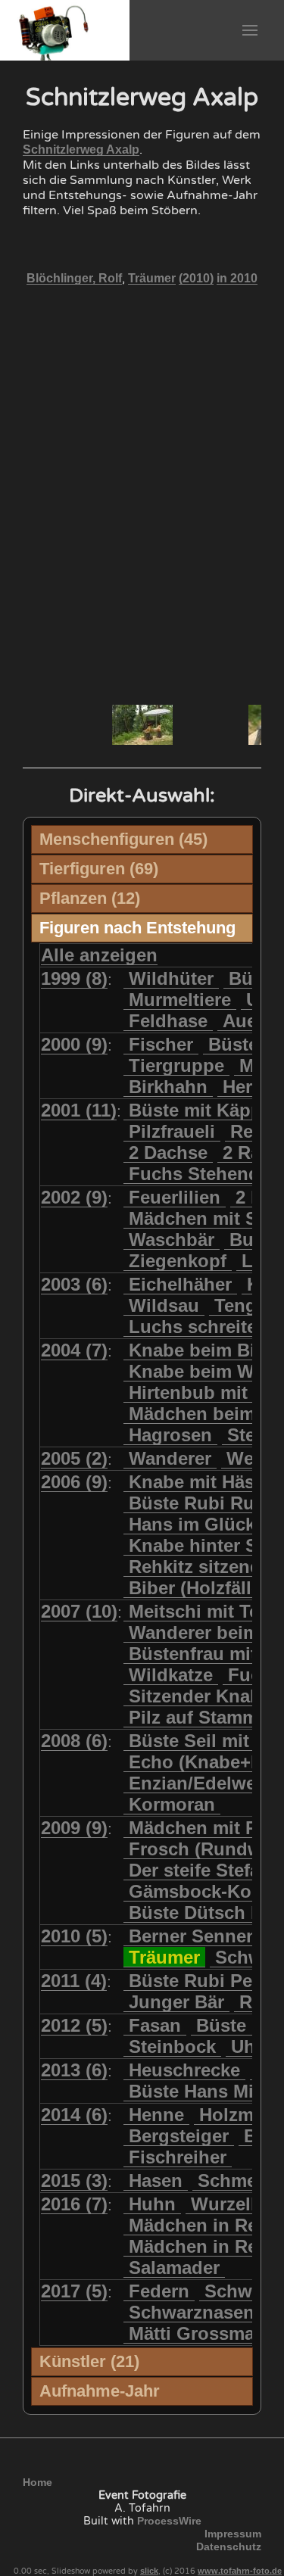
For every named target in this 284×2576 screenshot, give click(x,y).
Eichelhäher (180, 1284)
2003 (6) (74, 1284)
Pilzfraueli (172, 1131)
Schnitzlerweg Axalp (81, 150)
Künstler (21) (89, 2361)
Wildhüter (171, 978)
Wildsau (164, 1305)
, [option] (142, 279)
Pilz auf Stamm (193, 1717)
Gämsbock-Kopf (199, 1891)
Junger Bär (176, 2002)
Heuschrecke (184, 2070)
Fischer (161, 1044)
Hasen (156, 2180)
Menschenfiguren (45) (123, 839)
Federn (159, 2291)
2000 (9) (74, 1044)
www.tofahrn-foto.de (240, 2571)
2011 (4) (74, 1981)
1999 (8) (74, 978)
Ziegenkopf (178, 1261)
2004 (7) (74, 1350)
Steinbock (172, 2046)
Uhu (249, 2046)
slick (149, 2571)
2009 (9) (74, 1828)
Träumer (152, 278)
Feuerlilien (175, 1197)
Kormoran (172, 1804)
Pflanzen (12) (90, 898)
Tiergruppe (176, 1065)
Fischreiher (178, 2157)
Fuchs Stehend (194, 1174)
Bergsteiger (179, 2136)
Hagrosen (170, 1435)
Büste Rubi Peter (202, 1981)
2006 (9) (74, 1482)
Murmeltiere (180, 1000)
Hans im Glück (192, 1524)
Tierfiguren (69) (99, 869)
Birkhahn (168, 1087)
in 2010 (237, 278)
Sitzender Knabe (200, 1696)
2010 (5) (74, 1936)
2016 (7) (74, 2204)
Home (37, 2482)
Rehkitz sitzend (195, 1567)
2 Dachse (168, 1153)
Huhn (152, 2204)
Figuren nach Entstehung (137, 928)
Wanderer (170, 1458)
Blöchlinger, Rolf (74, 278)
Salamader (174, 2268)
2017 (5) (74, 2291)
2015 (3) (74, 2180)
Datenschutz (229, 2546)
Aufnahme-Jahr (100, 2391)
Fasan (155, 2025)
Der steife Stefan (200, 1870)
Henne (156, 2115)
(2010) (196, 278)
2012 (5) (74, 2025)
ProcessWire (169, 2521)
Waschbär (172, 1240)
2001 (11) (79, 1110)
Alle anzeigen (99, 955)
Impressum (233, 2534)
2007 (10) (79, 1611)
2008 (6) (74, 1741)
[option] (142, 725)
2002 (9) (74, 1197)
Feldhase (168, 1021)
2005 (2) (74, 1458)
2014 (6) (74, 2115)
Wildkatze (171, 1675)
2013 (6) (74, 2070)
